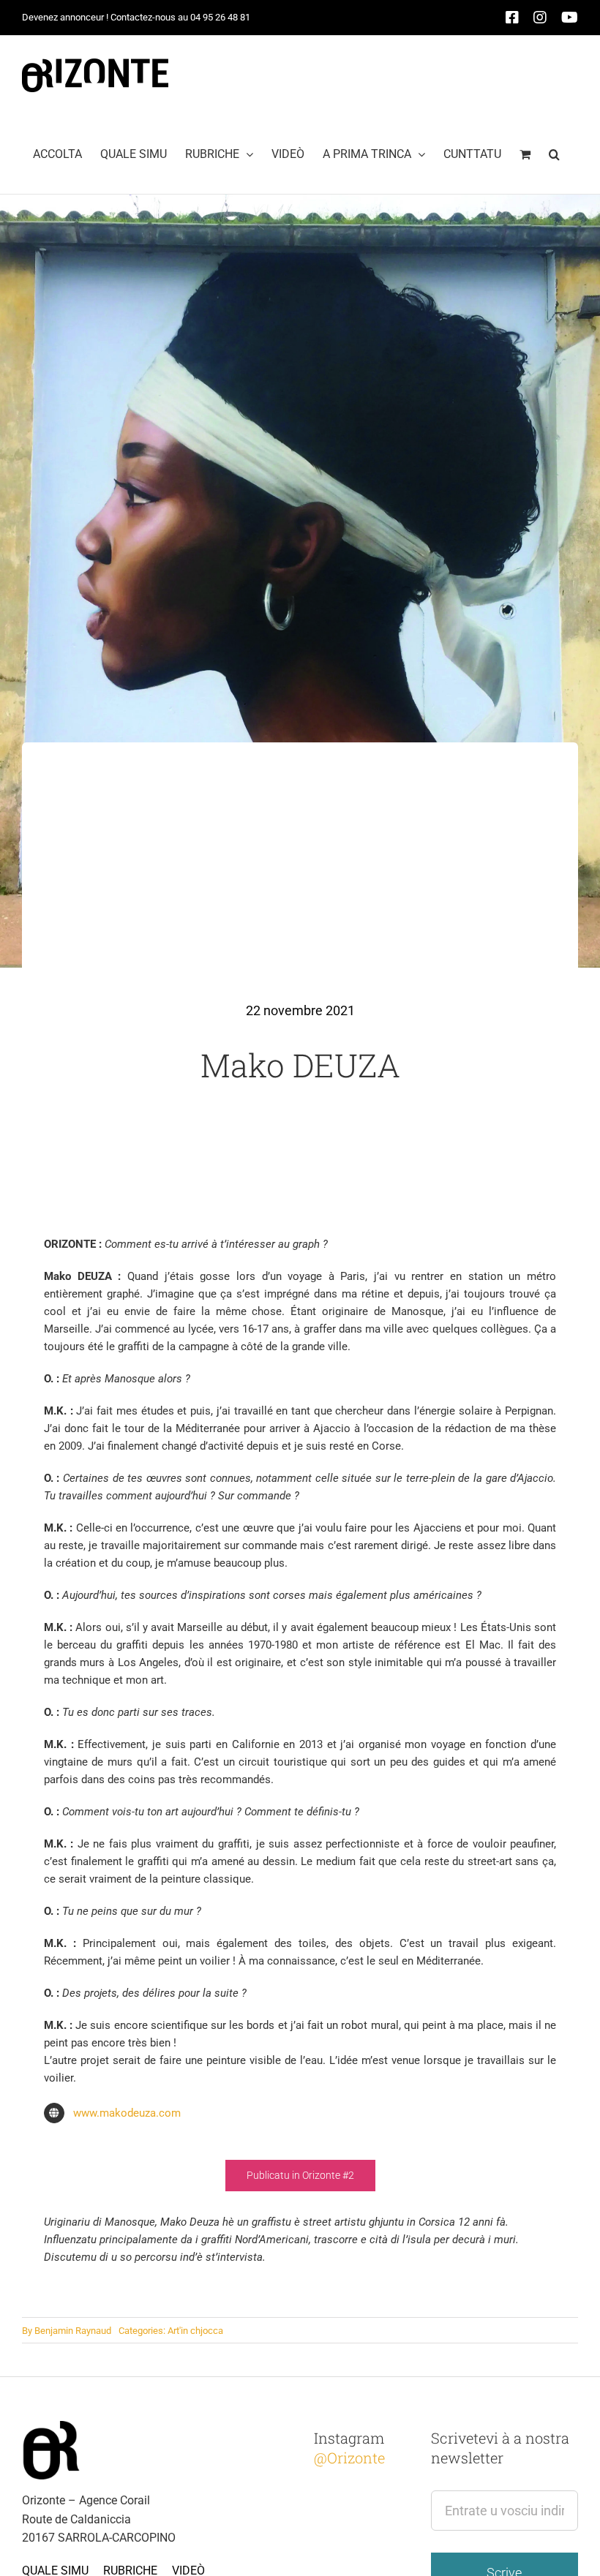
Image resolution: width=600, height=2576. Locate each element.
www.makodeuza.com (127, 2113)
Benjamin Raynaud (73, 2331)
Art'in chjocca (195, 2331)
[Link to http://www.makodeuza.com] (54, 2113)
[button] (554, 154)
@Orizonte (349, 2458)
